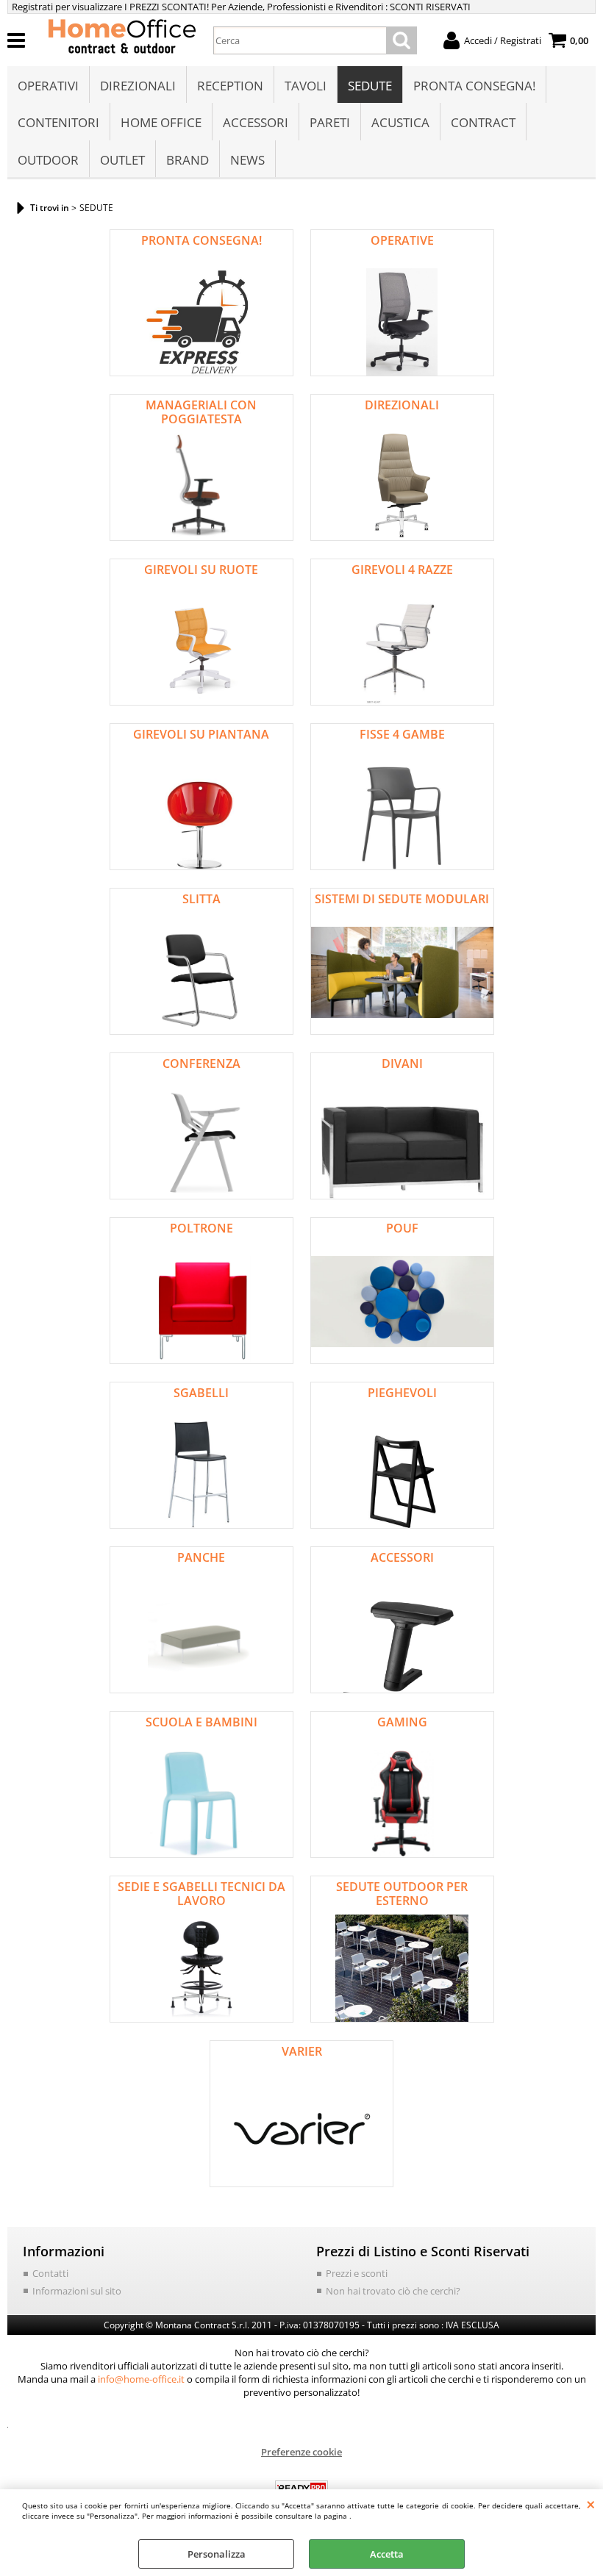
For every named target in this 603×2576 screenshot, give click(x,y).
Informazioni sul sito (77, 2291)
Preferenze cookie (301, 2452)
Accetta (387, 2554)
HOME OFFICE (161, 122)
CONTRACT (483, 122)
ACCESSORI (256, 122)
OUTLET (122, 160)
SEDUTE (370, 86)
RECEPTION (230, 86)
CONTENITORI (58, 122)
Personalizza (217, 2554)
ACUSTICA (400, 122)
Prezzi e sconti (357, 2273)
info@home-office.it (141, 2379)
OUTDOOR (48, 160)
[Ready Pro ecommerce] (301, 2488)
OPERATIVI (48, 86)
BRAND (188, 160)
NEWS (247, 160)
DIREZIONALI (138, 86)
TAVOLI (306, 86)
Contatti (50, 2273)
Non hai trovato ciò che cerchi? (393, 2291)
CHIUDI (591, 2504)
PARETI (330, 122)
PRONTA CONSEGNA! (474, 86)
